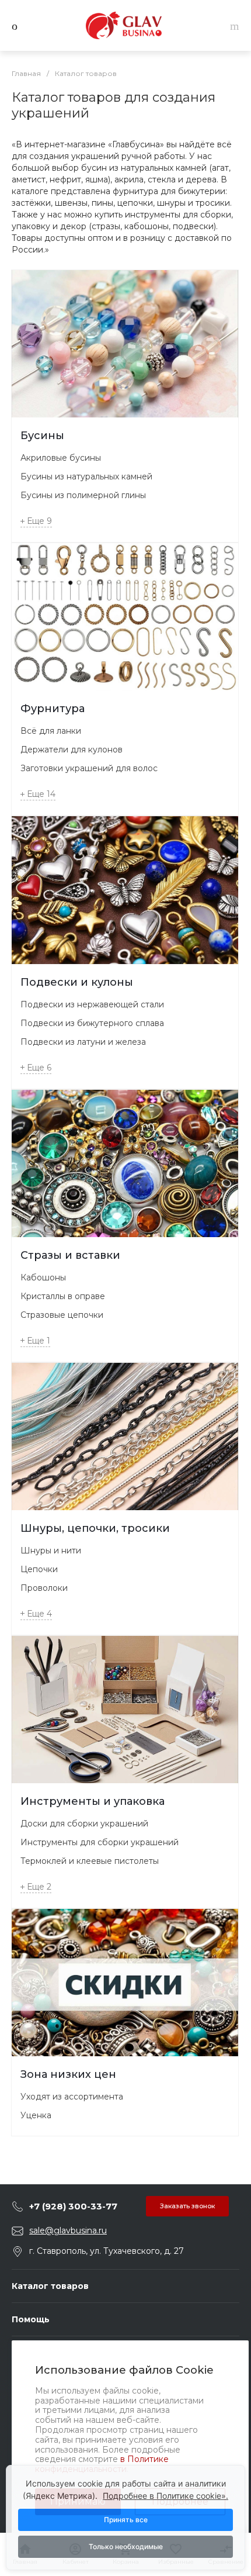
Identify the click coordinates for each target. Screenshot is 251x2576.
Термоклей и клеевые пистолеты (90, 1861)
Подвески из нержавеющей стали (92, 1004)
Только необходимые (126, 2546)
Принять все (126, 2520)
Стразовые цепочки (62, 1315)
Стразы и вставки (70, 1255)
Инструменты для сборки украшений (100, 1842)
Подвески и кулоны (77, 982)
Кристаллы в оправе (63, 1296)
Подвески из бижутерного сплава (92, 1023)
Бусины (42, 436)
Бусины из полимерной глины (83, 495)
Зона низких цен (68, 2074)
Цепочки (39, 1569)
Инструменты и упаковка (93, 1801)
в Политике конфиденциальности (102, 2464)
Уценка (36, 2115)
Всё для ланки (51, 731)
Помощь (31, 2319)
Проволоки (44, 1588)
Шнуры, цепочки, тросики (95, 1528)
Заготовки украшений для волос (89, 768)
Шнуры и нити (51, 1551)
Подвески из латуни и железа (83, 1042)
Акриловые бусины (61, 458)
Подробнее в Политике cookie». (165, 2496)
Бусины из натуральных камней (86, 476)
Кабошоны (43, 1277)
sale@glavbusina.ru (68, 2230)
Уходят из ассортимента (72, 2097)
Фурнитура (53, 709)
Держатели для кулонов (72, 750)
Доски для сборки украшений (84, 1824)
